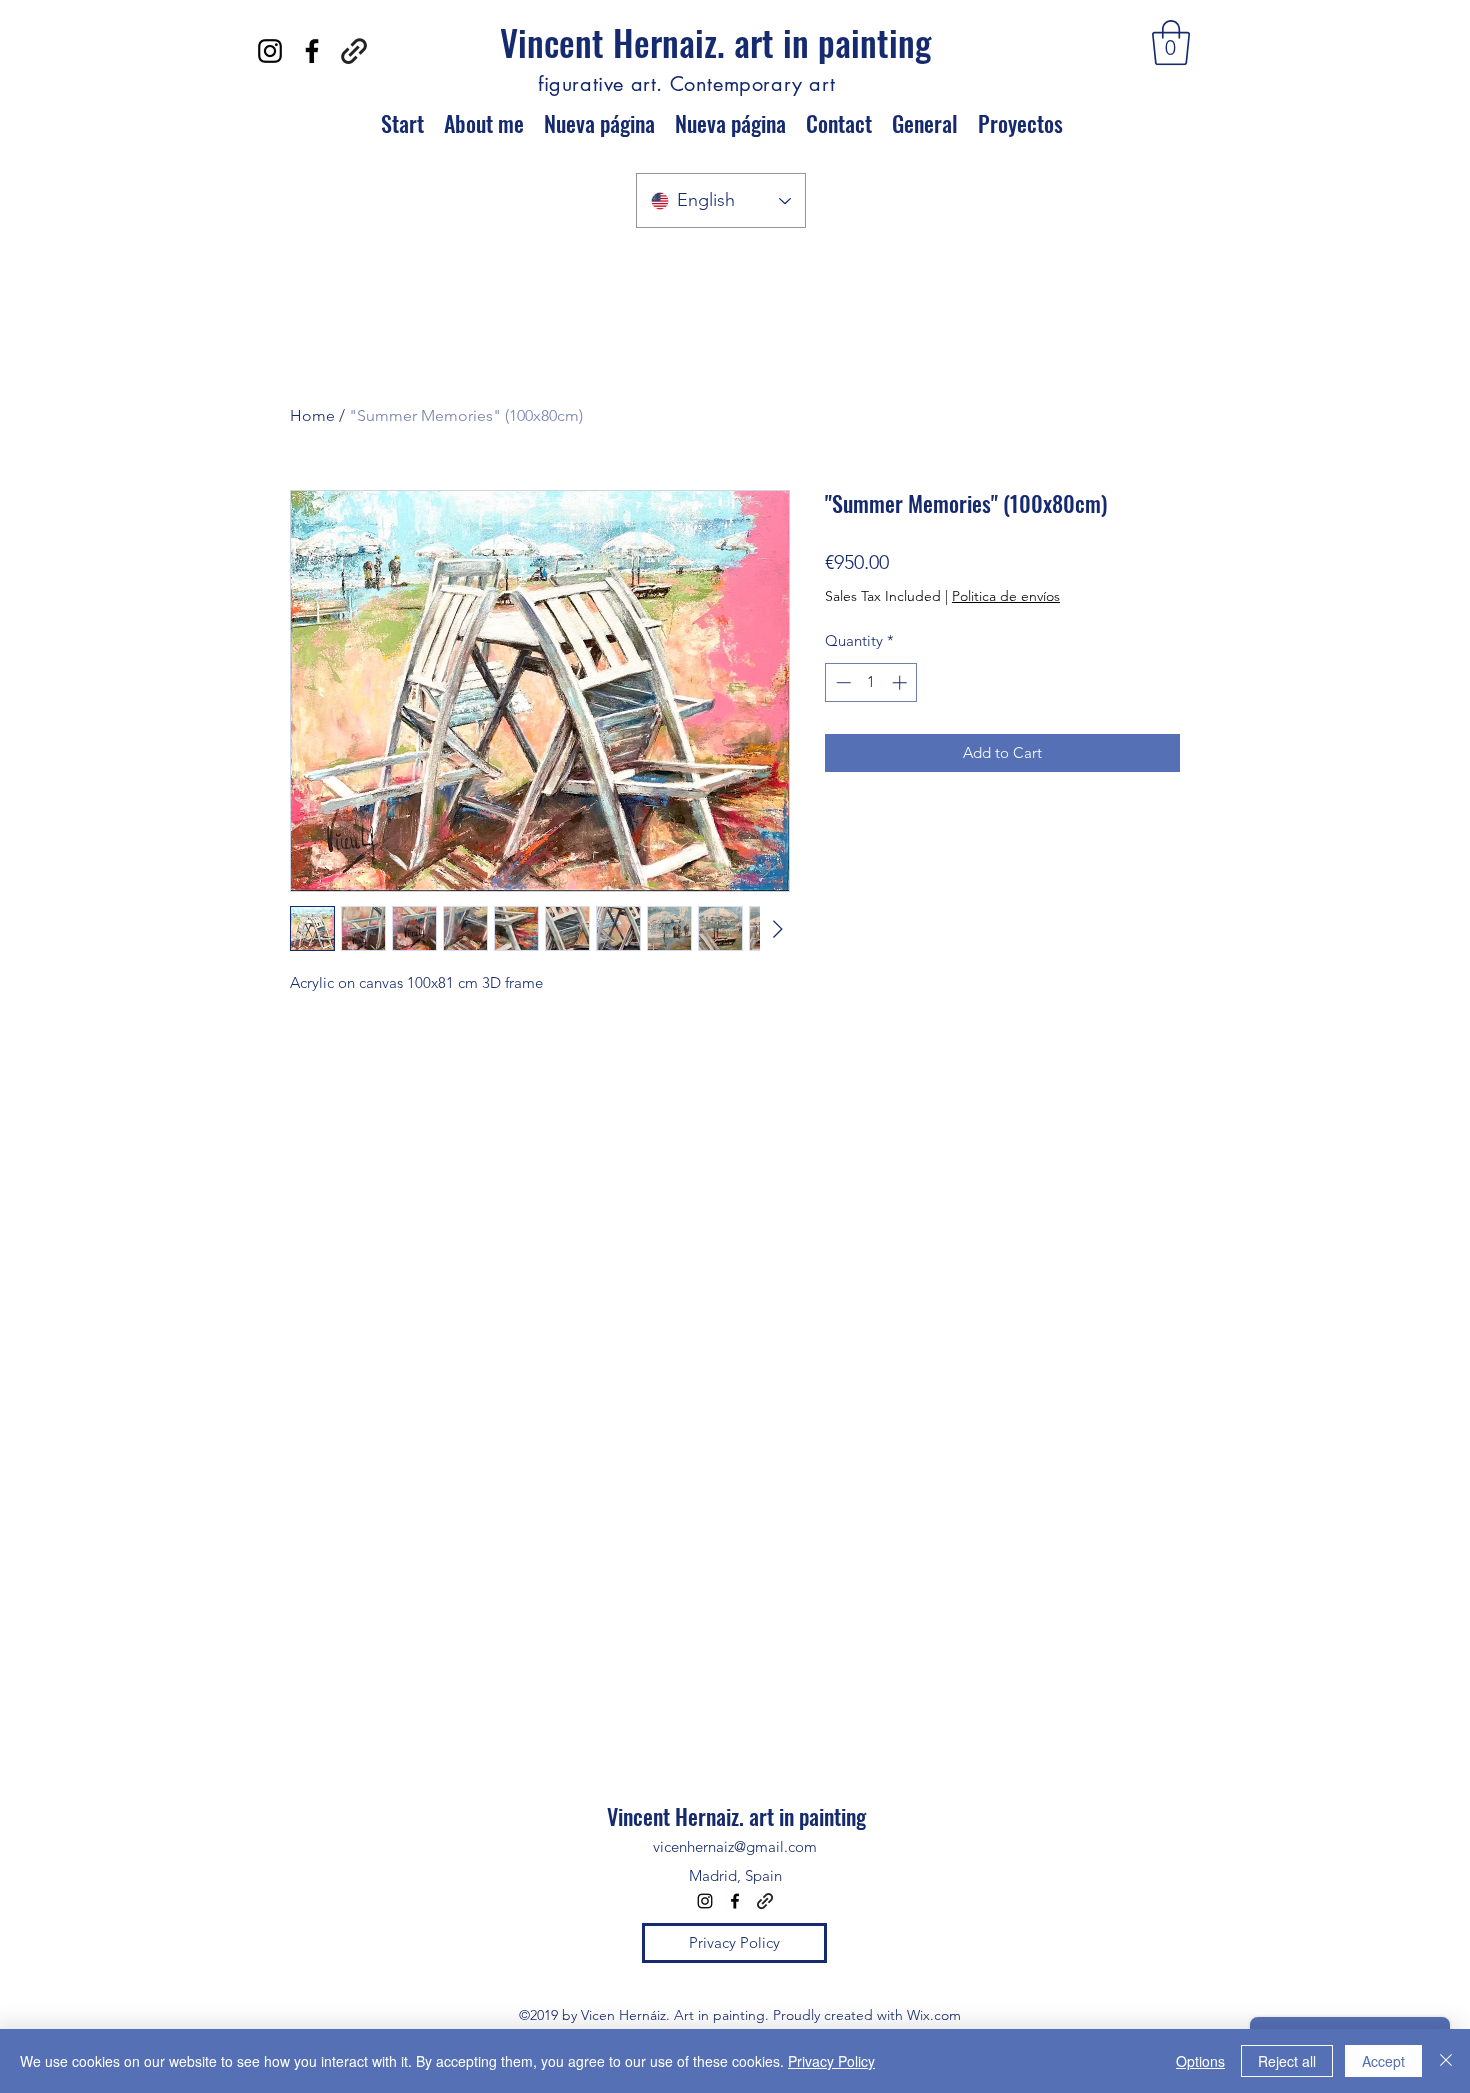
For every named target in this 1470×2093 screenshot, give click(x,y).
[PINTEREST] (354, 51)
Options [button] (1200, 2061)
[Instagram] (270, 51)
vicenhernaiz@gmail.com (735, 1846)
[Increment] (901, 682)
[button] (1171, 42)
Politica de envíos (1006, 596)
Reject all (1287, 2061)
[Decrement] (841, 682)
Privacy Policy (831, 2061)
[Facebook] (312, 51)
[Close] (1446, 2061)
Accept (1383, 2061)
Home (312, 415)
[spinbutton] (871, 682)
